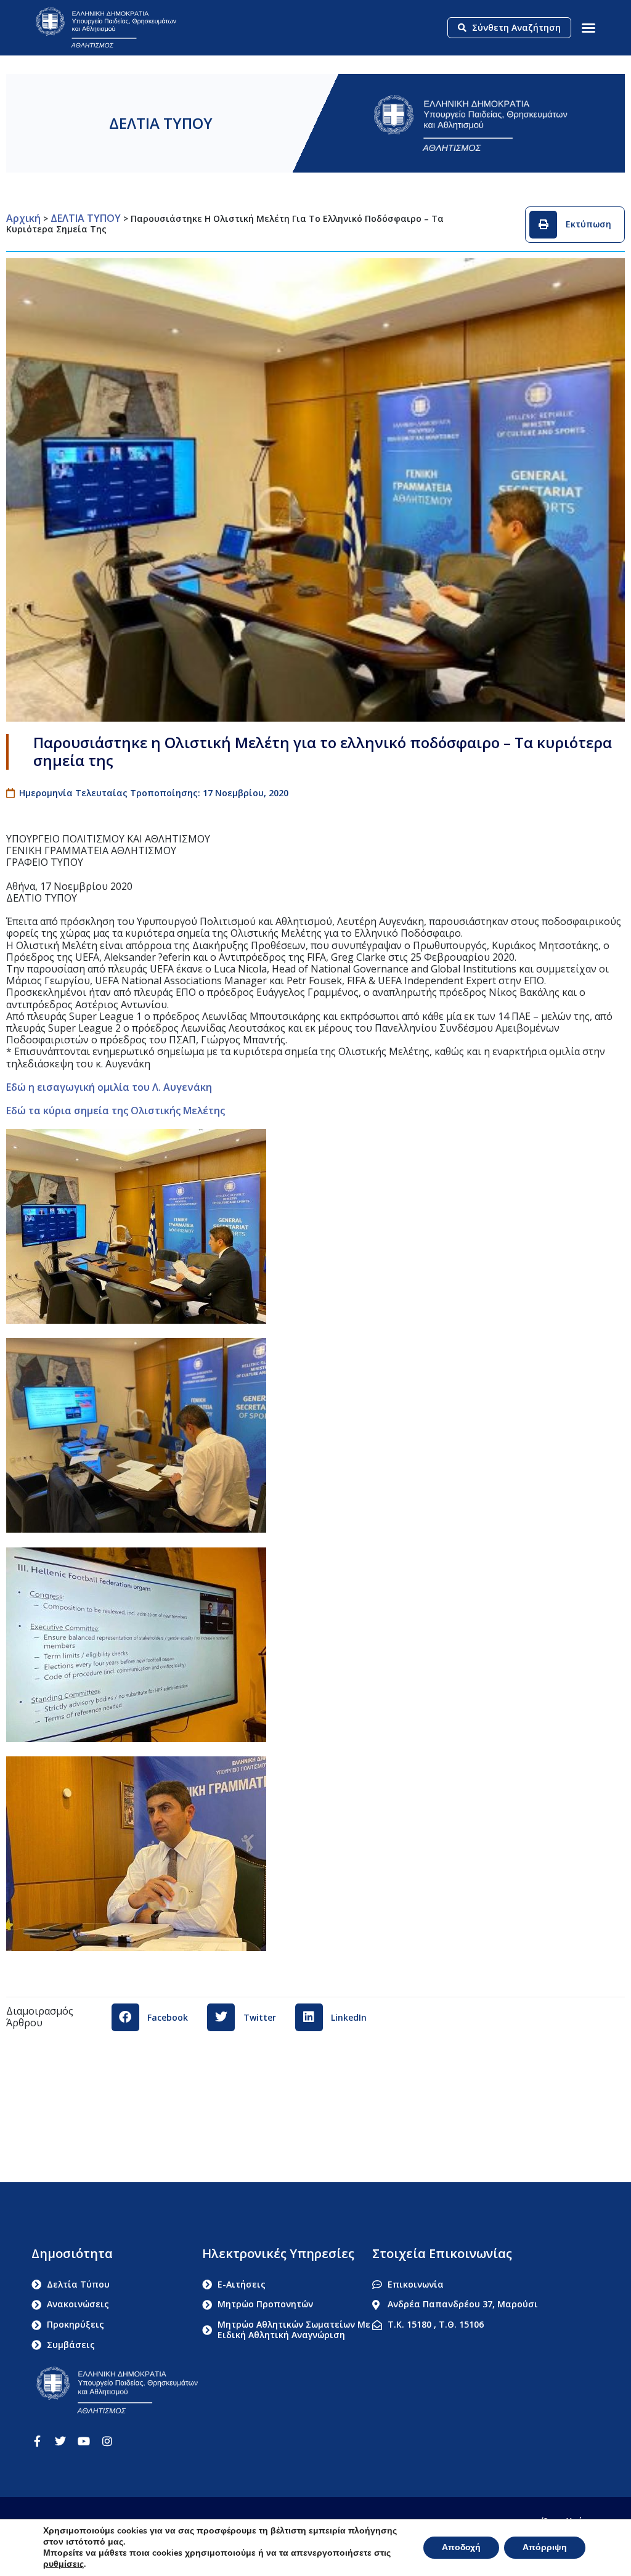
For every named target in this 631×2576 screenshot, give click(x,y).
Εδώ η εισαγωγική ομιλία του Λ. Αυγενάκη (109, 1087)
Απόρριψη (545, 2547)
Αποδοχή (461, 2547)
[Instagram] (107, 2441)
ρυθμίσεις (63, 2564)
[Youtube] (84, 2441)
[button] (588, 28)
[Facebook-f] (37, 2441)
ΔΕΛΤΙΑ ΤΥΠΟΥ (161, 123)
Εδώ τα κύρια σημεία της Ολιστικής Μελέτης (116, 1111)
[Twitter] (60, 2441)
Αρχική (23, 218)
